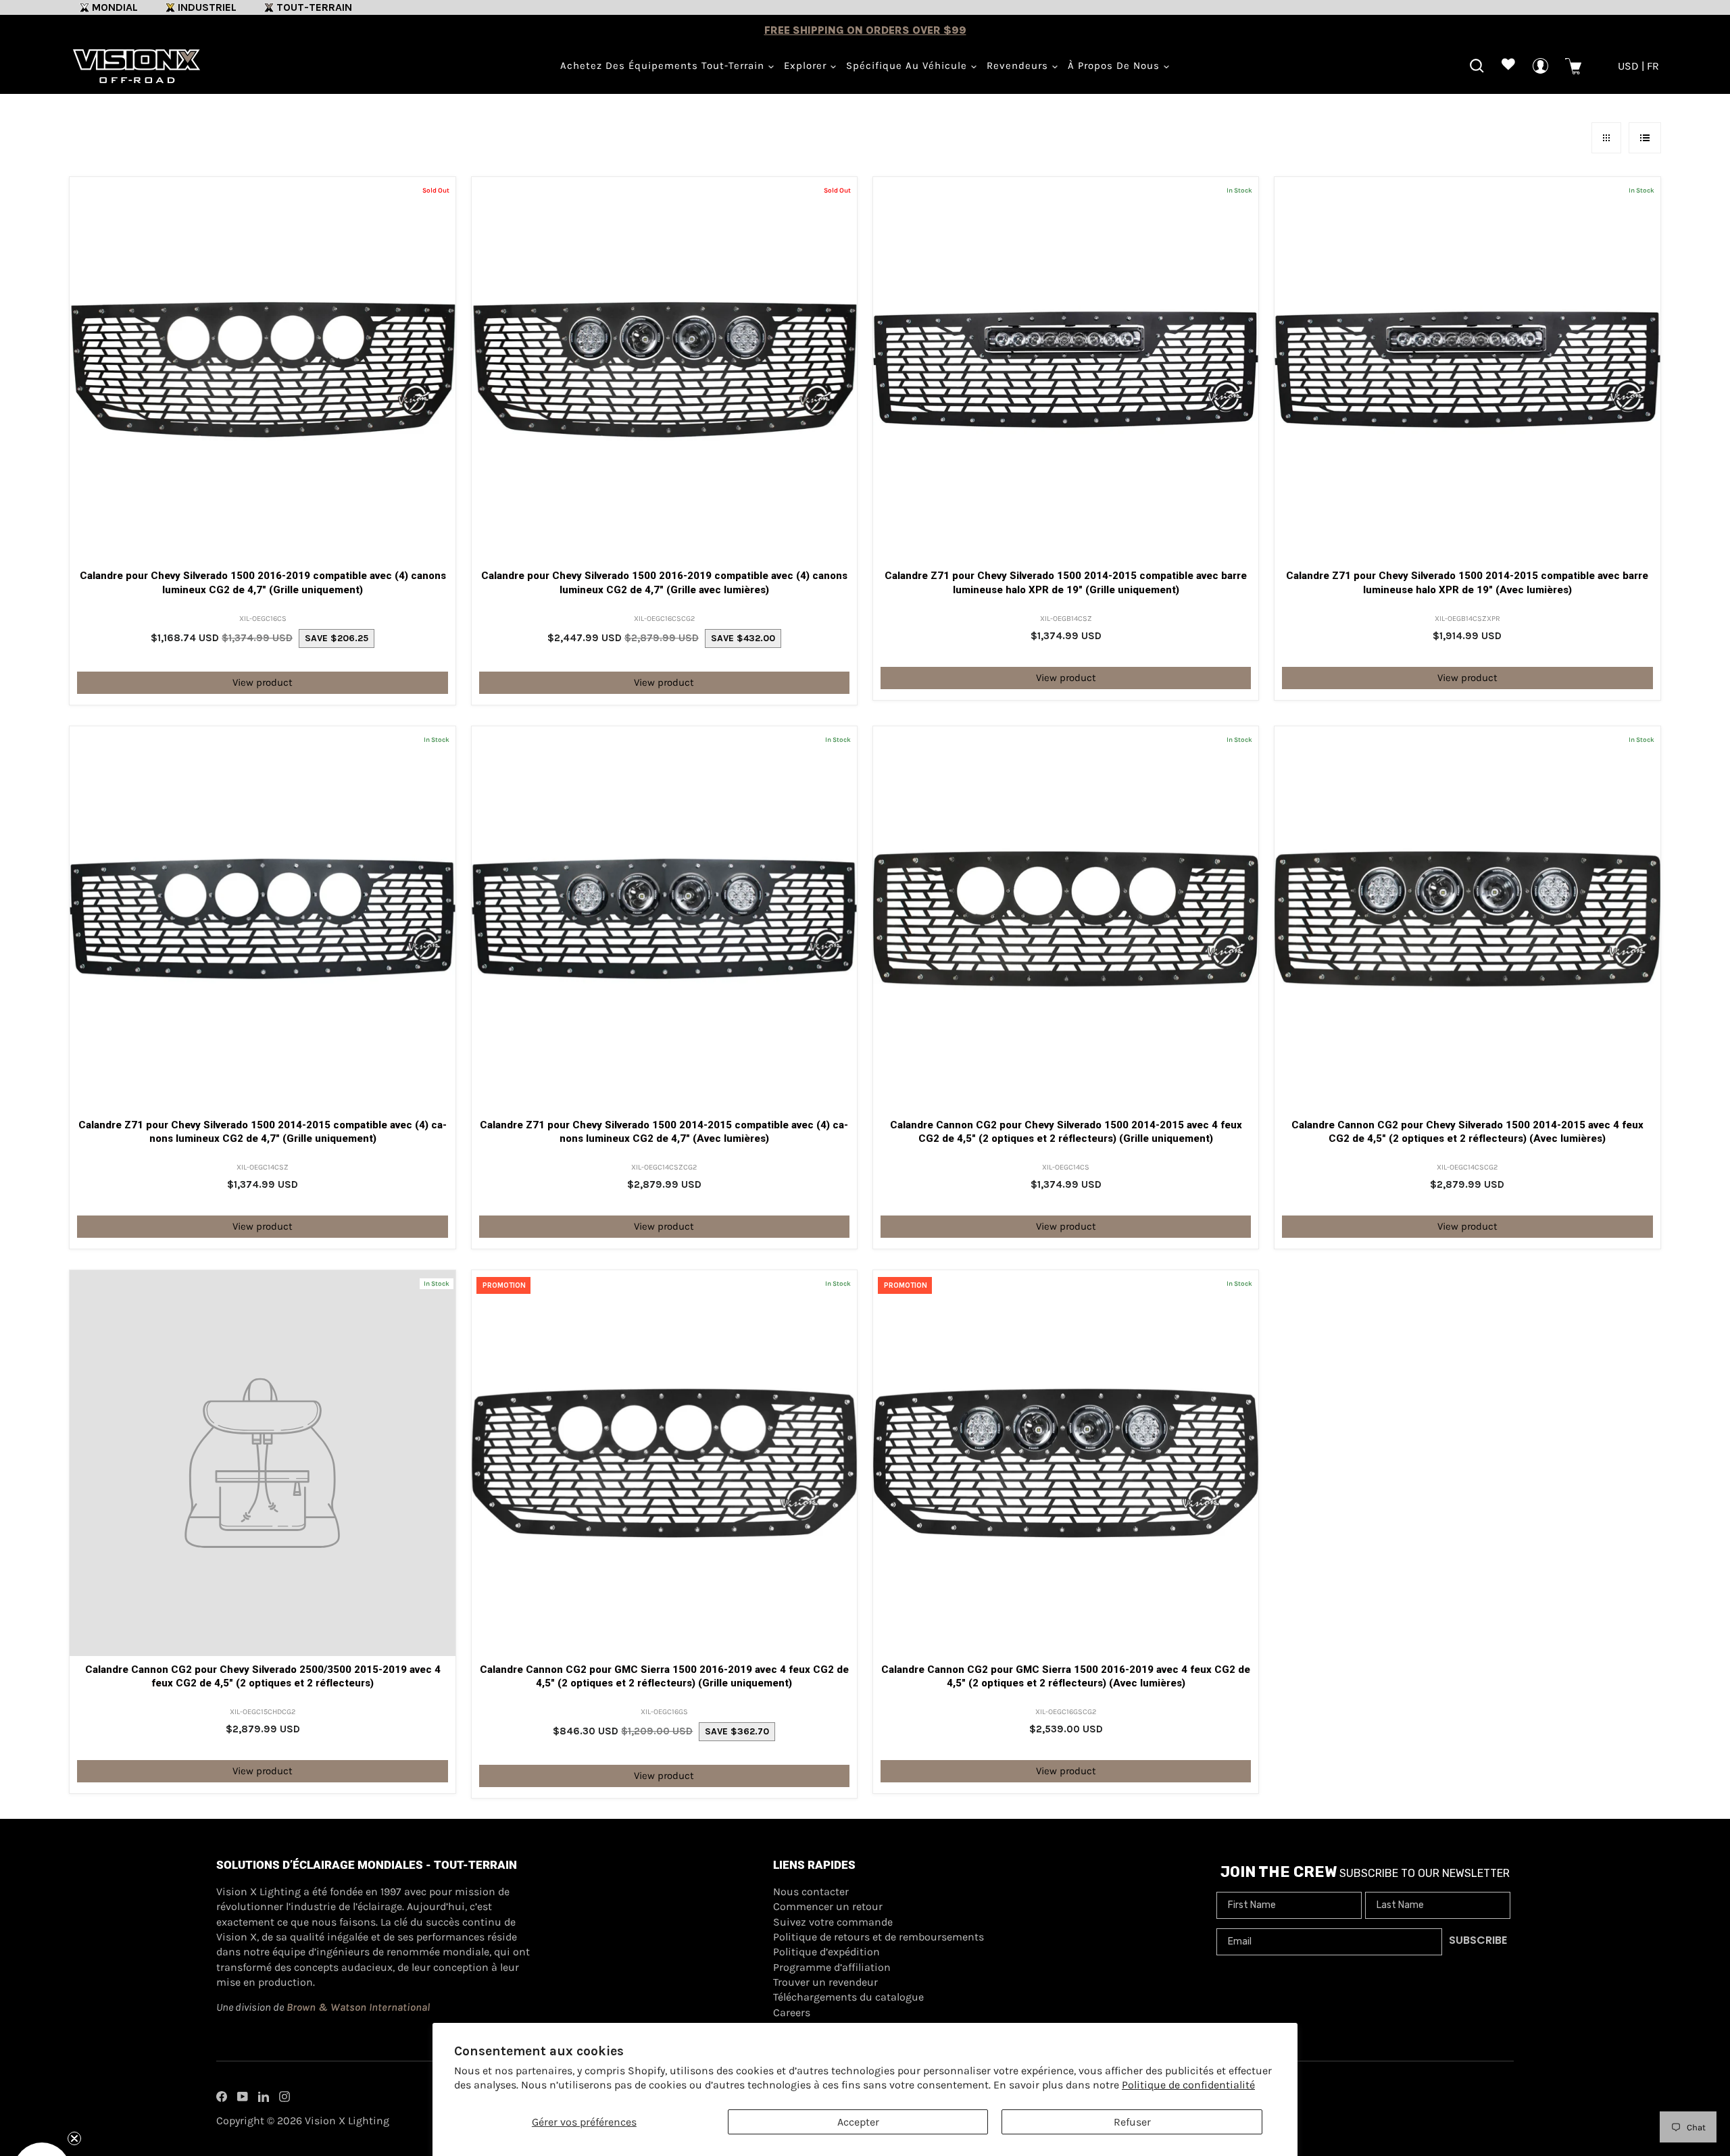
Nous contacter (811, 1891)
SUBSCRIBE (1478, 1940)
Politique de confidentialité (1188, 2085)
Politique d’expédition (826, 1952)
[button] (42, 2114)
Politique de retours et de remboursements (879, 1937)
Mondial (115, 7)
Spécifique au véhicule (908, 66)
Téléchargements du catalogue (848, 1997)
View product (263, 682)
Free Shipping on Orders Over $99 (865, 30)
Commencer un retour (828, 1906)
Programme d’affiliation (832, 1967)
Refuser (1132, 2122)
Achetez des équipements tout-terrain (664, 66)
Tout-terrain (314, 7)
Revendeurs (1019, 66)
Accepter (858, 2122)
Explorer (807, 66)
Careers (792, 2012)
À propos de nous (1115, 66)
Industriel (207, 7)
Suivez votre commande (833, 1922)
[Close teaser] (74, 2082)
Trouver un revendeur (825, 1982)
